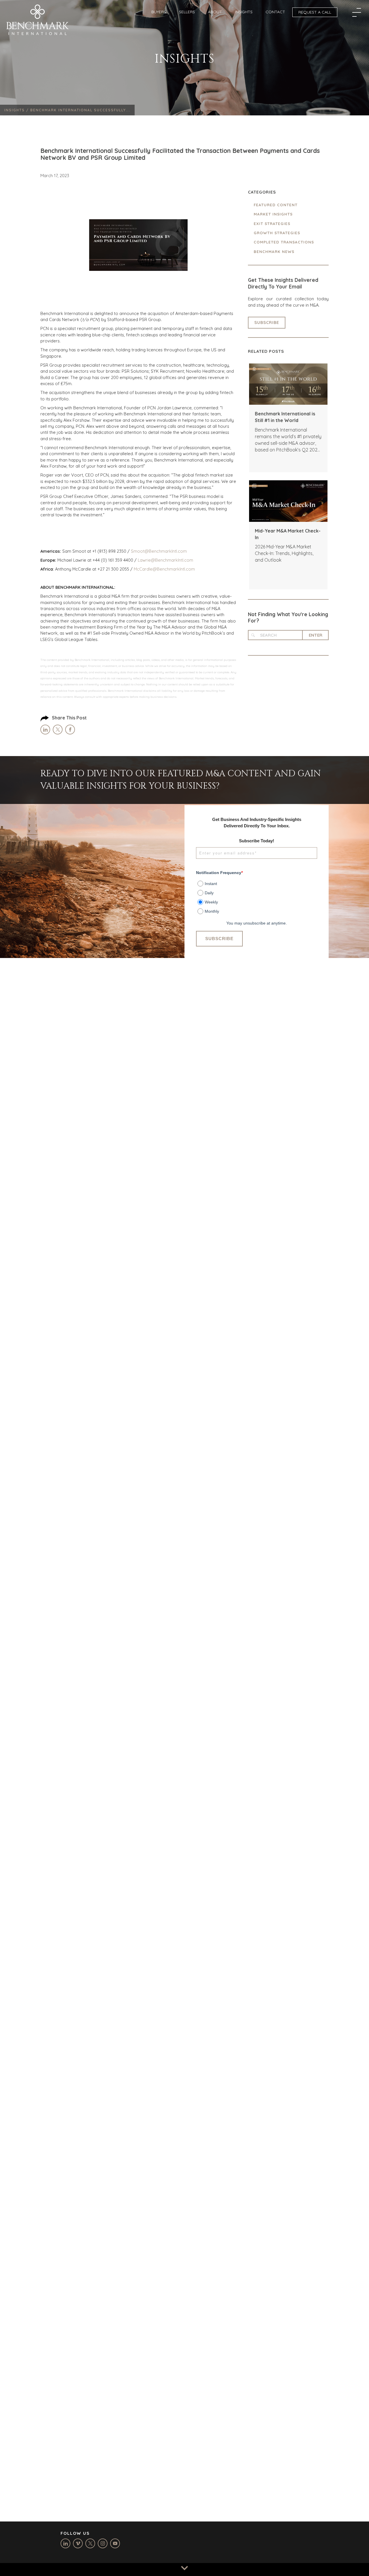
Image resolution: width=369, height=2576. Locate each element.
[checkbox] (257, 895)
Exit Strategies (272, 224)
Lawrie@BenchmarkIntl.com (165, 560)
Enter (316, 635)
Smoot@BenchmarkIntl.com (159, 551)
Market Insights (273, 214)
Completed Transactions (284, 242)
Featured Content (276, 205)
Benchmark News (274, 252)
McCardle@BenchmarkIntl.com (164, 569)
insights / (17, 110)
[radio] (257, 882)
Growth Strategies (277, 233)
